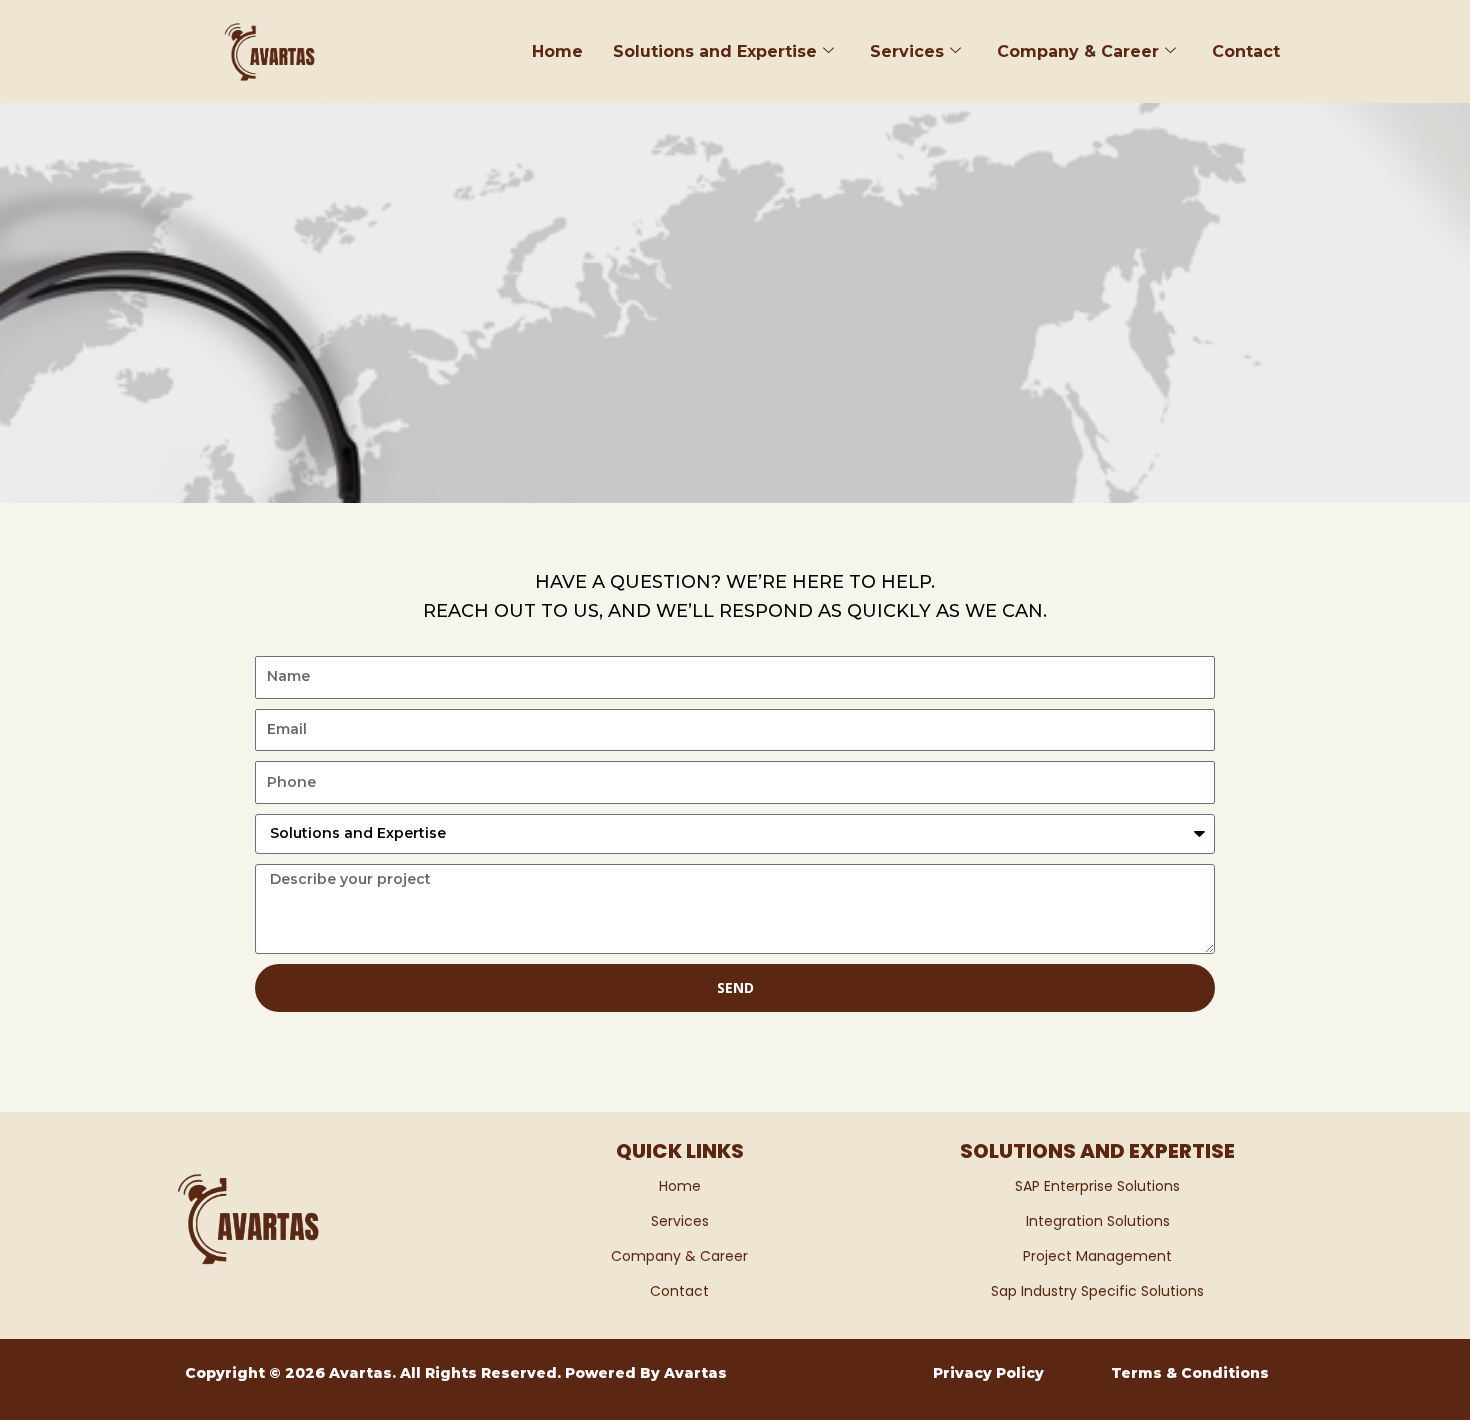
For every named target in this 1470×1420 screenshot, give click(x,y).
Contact (1246, 51)
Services (907, 51)
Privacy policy (988, 1373)
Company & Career (1078, 51)
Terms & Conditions (1190, 1373)
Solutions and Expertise (715, 51)
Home (557, 51)
